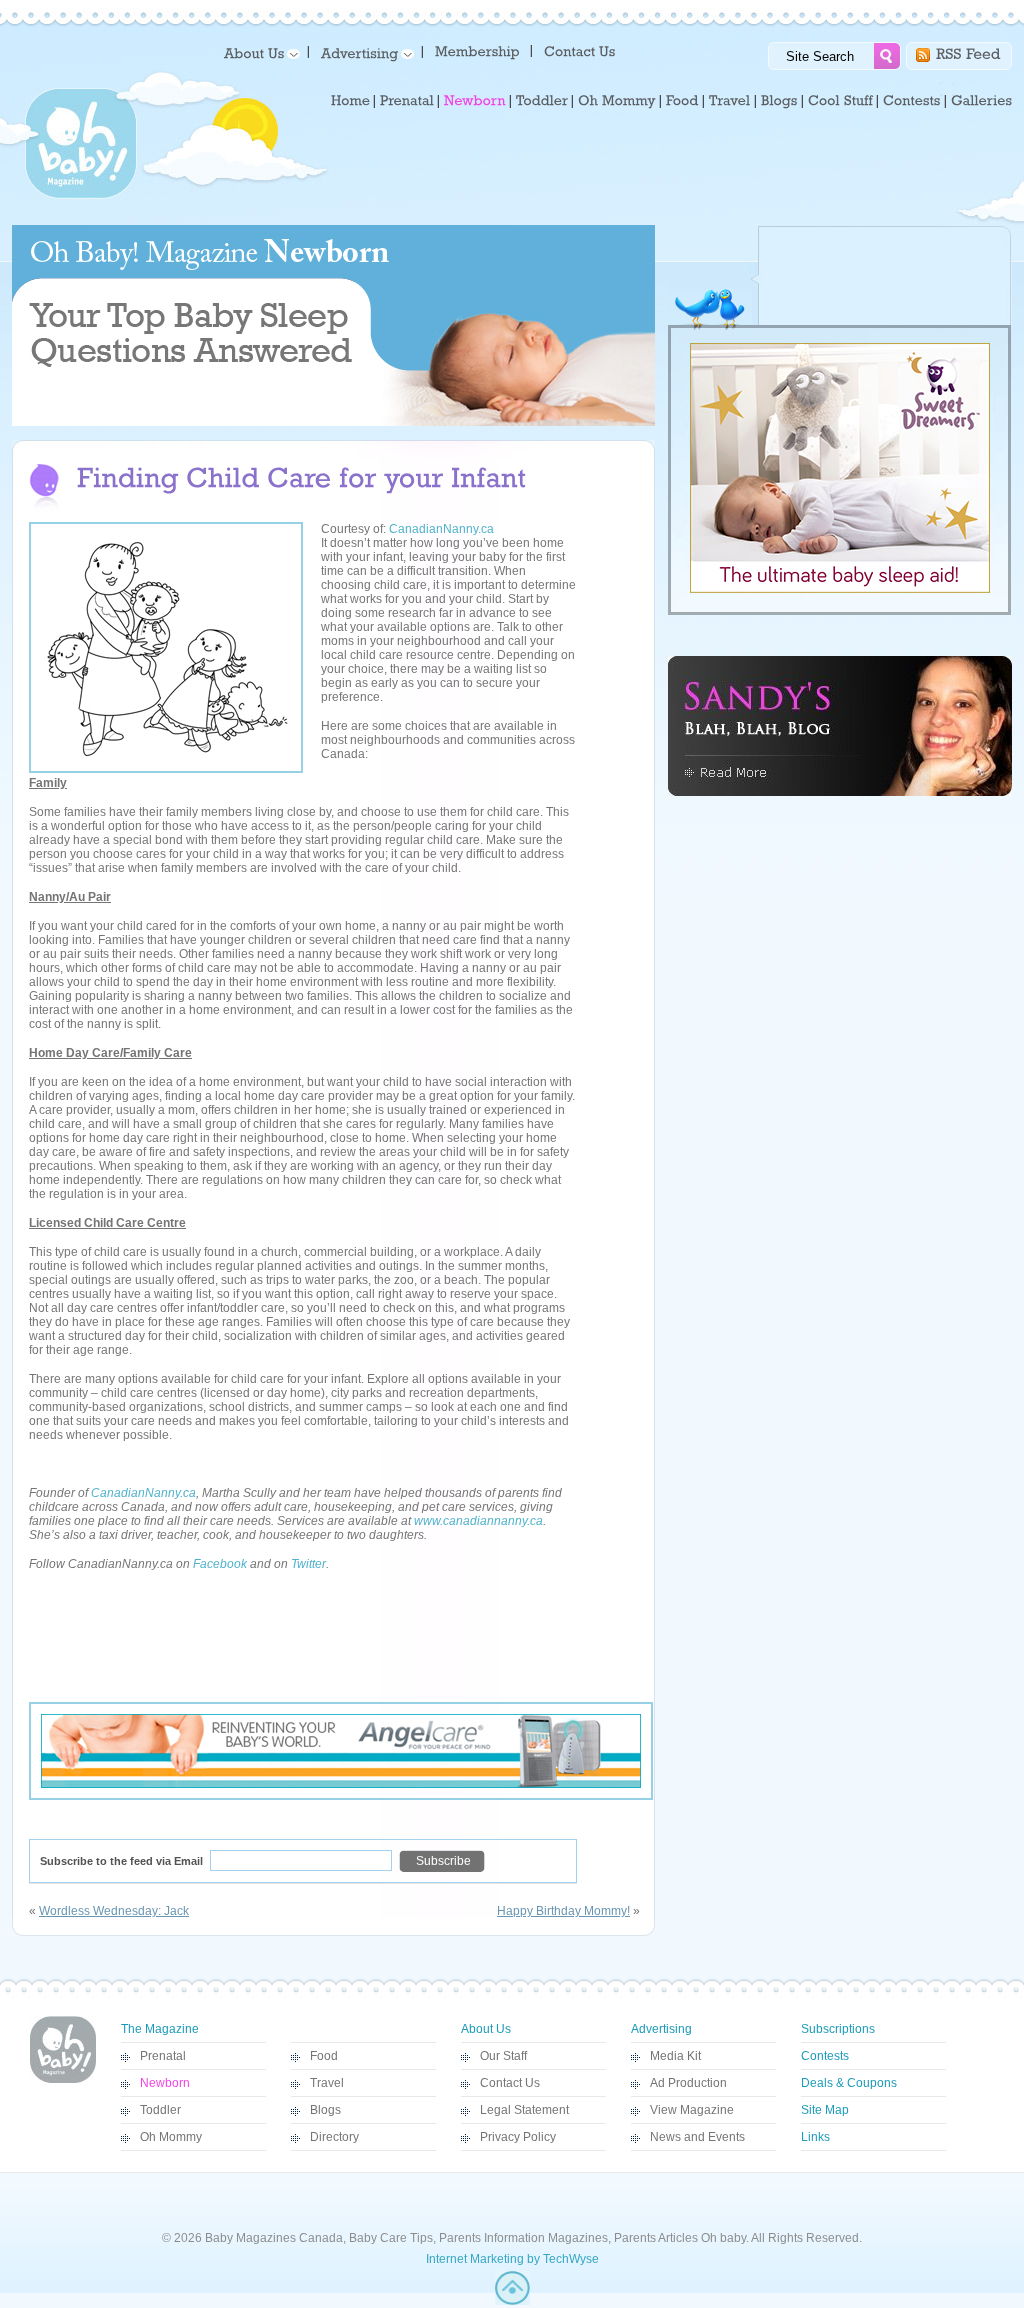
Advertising (661, 2029)
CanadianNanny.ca (441, 529)
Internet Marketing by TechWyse (512, 2259)
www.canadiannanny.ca (478, 1521)
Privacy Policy (518, 2137)
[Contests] (912, 101)
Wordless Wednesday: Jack (114, 1911)
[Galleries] (981, 101)
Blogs (325, 2110)
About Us (486, 2029)
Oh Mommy (171, 2137)
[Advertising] (364, 52)
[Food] (682, 101)
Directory (334, 2137)
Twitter (308, 1564)
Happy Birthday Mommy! (563, 1911)
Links (815, 2137)
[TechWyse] (512, 2301)
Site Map (825, 2110)
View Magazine (692, 2110)
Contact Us (510, 2083)
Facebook (220, 1564)
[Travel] (730, 101)
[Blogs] (779, 101)
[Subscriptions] (477, 50)
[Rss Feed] (968, 52)
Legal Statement (524, 2110)
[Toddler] (542, 101)
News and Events (697, 2137)
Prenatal (163, 2056)
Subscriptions (838, 2029)
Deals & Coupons (849, 2083)
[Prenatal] (407, 101)
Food (324, 2056)
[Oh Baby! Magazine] (81, 195)
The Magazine (160, 2029)
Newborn (165, 2083)
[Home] (350, 101)
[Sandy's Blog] (840, 792)
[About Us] (258, 52)
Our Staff (503, 2056)
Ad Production (688, 2083)
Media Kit (675, 2056)
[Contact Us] (581, 50)
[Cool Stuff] (840, 101)
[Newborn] (475, 101)
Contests (825, 2056)
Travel (327, 2083)
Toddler (160, 2110)
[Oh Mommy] (617, 101)
